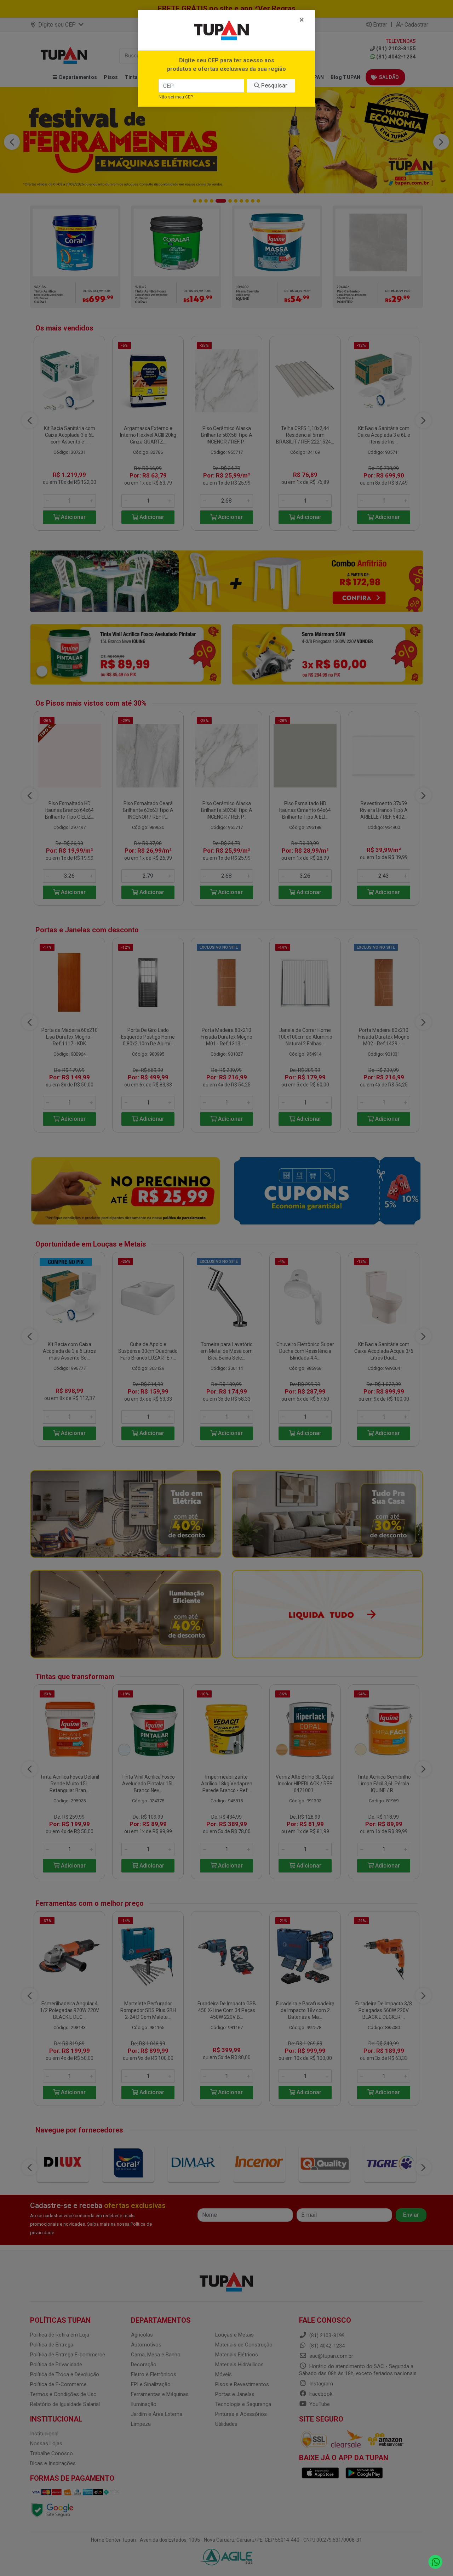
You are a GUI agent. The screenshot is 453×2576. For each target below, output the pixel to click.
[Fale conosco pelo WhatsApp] (435, 2562)
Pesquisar (274, 86)
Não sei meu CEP (176, 97)
